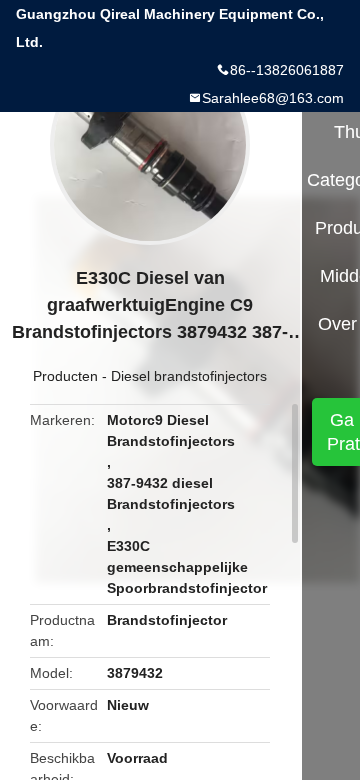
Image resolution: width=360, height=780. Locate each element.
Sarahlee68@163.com (273, 98)
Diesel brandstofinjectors (189, 376)
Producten (65, 376)
